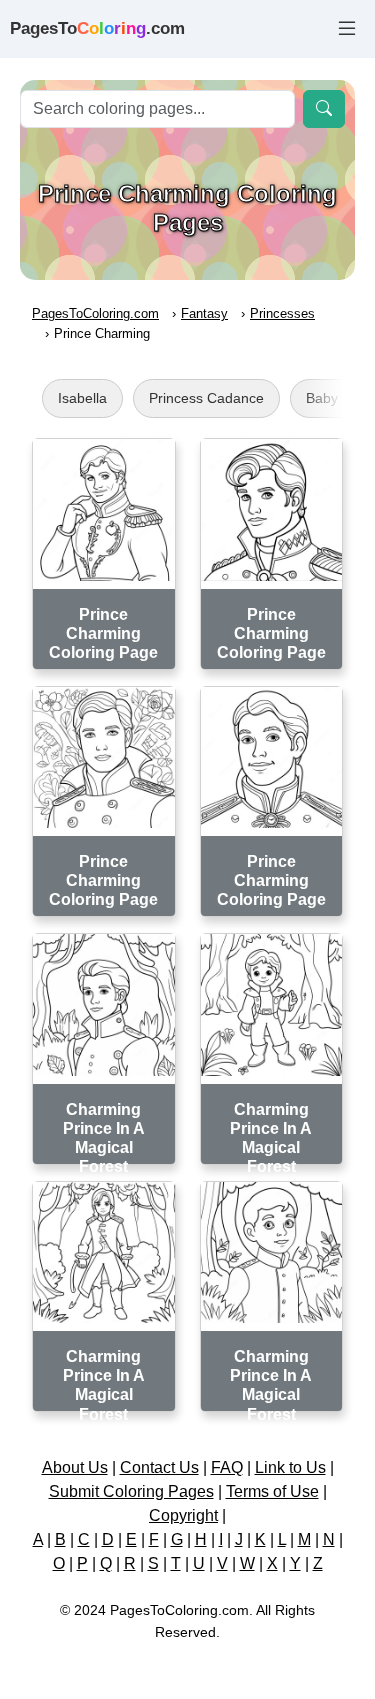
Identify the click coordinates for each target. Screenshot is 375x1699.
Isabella (82, 398)
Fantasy (204, 313)
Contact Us (159, 1467)
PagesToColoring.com (95, 313)
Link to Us (290, 1467)
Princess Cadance (206, 398)
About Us (75, 1467)
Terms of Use (272, 1491)
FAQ (227, 1467)
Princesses (282, 313)
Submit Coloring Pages (131, 1491)
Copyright (183, 1515)
